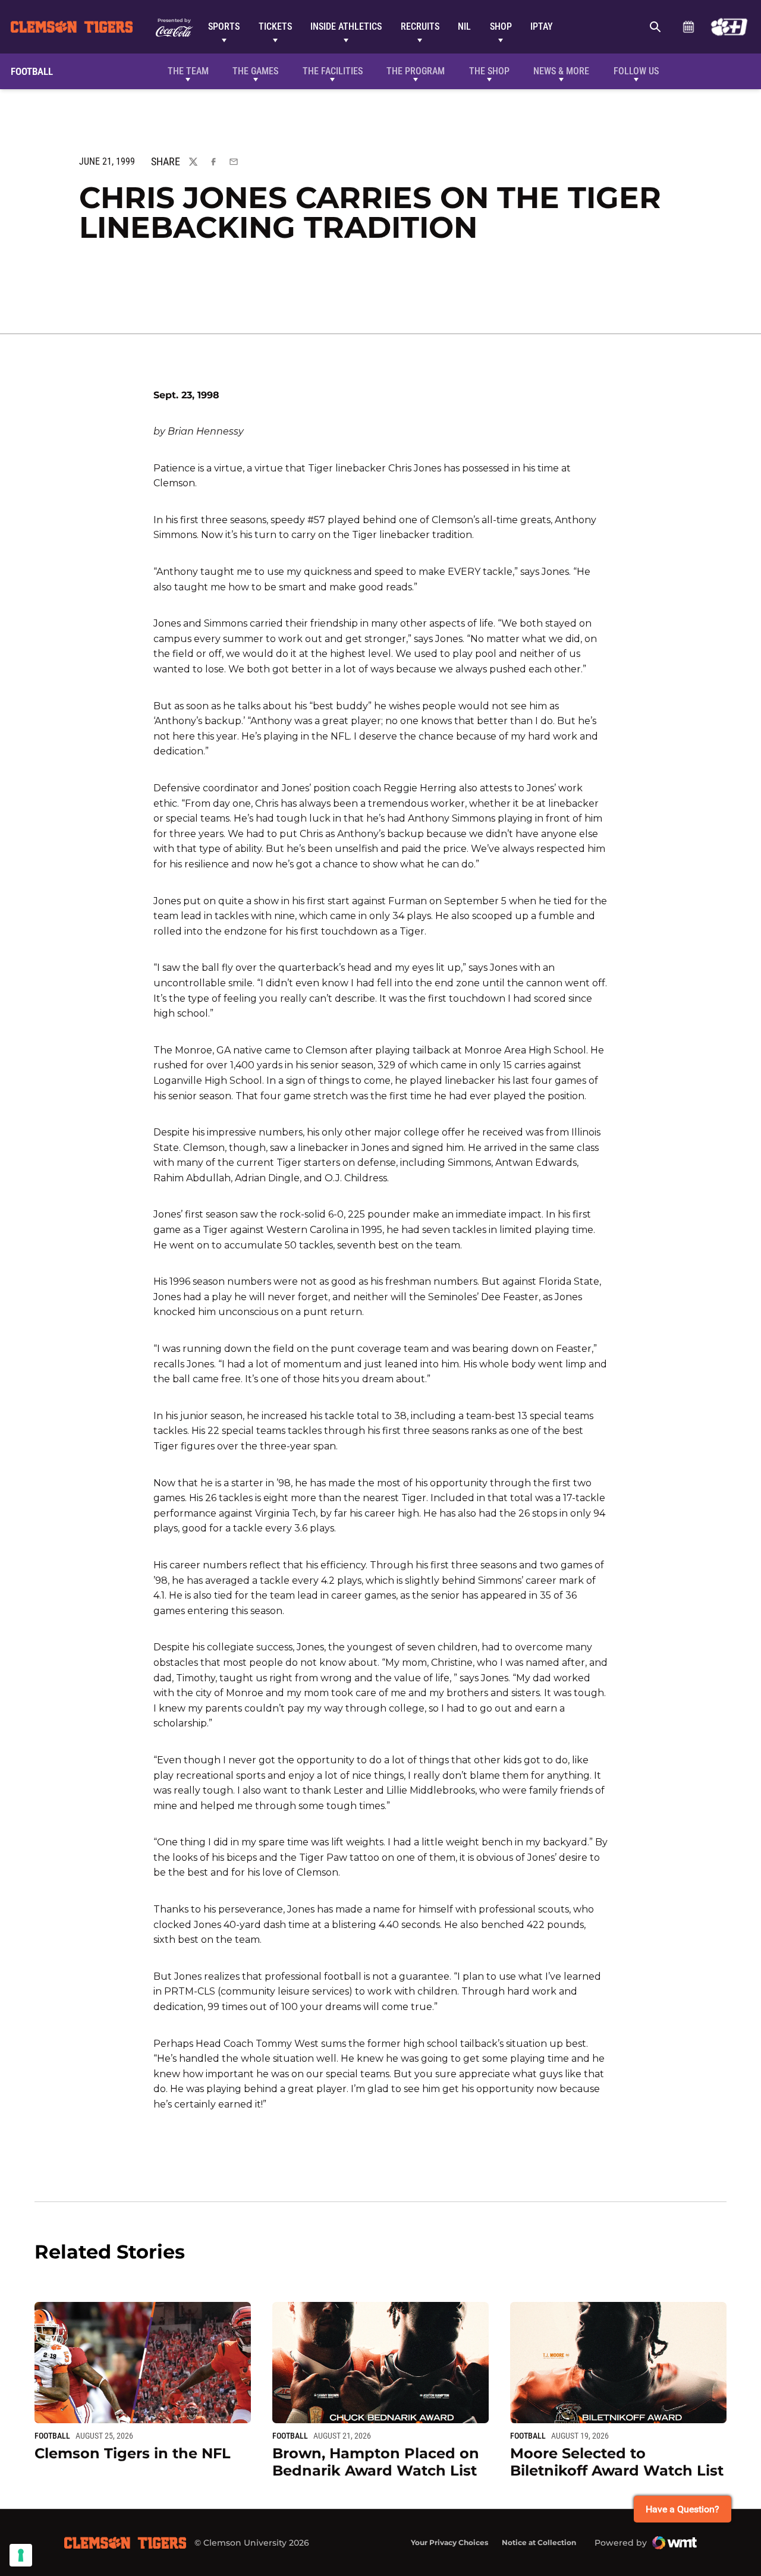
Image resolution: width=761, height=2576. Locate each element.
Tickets (275, 26)
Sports (224, 26)
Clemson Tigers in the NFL (133, 2453)
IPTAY (542, 26)
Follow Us (636, 71)
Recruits (420, 26)
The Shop (489, 71)
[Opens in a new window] (729, 27)
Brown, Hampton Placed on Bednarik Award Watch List (376, 2462)
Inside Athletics (346, 26)
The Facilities (333, 71)
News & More (561, 71)
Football (52, 2436)
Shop (501, 26)
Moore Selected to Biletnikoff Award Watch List (617, 2462)
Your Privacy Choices (449, 2542)
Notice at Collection (539, 2542)
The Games (255, 71)
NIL (464, 26)
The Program (416, 71)
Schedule (688, 27)
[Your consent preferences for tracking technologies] (21, 2555)
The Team (188, 71)
